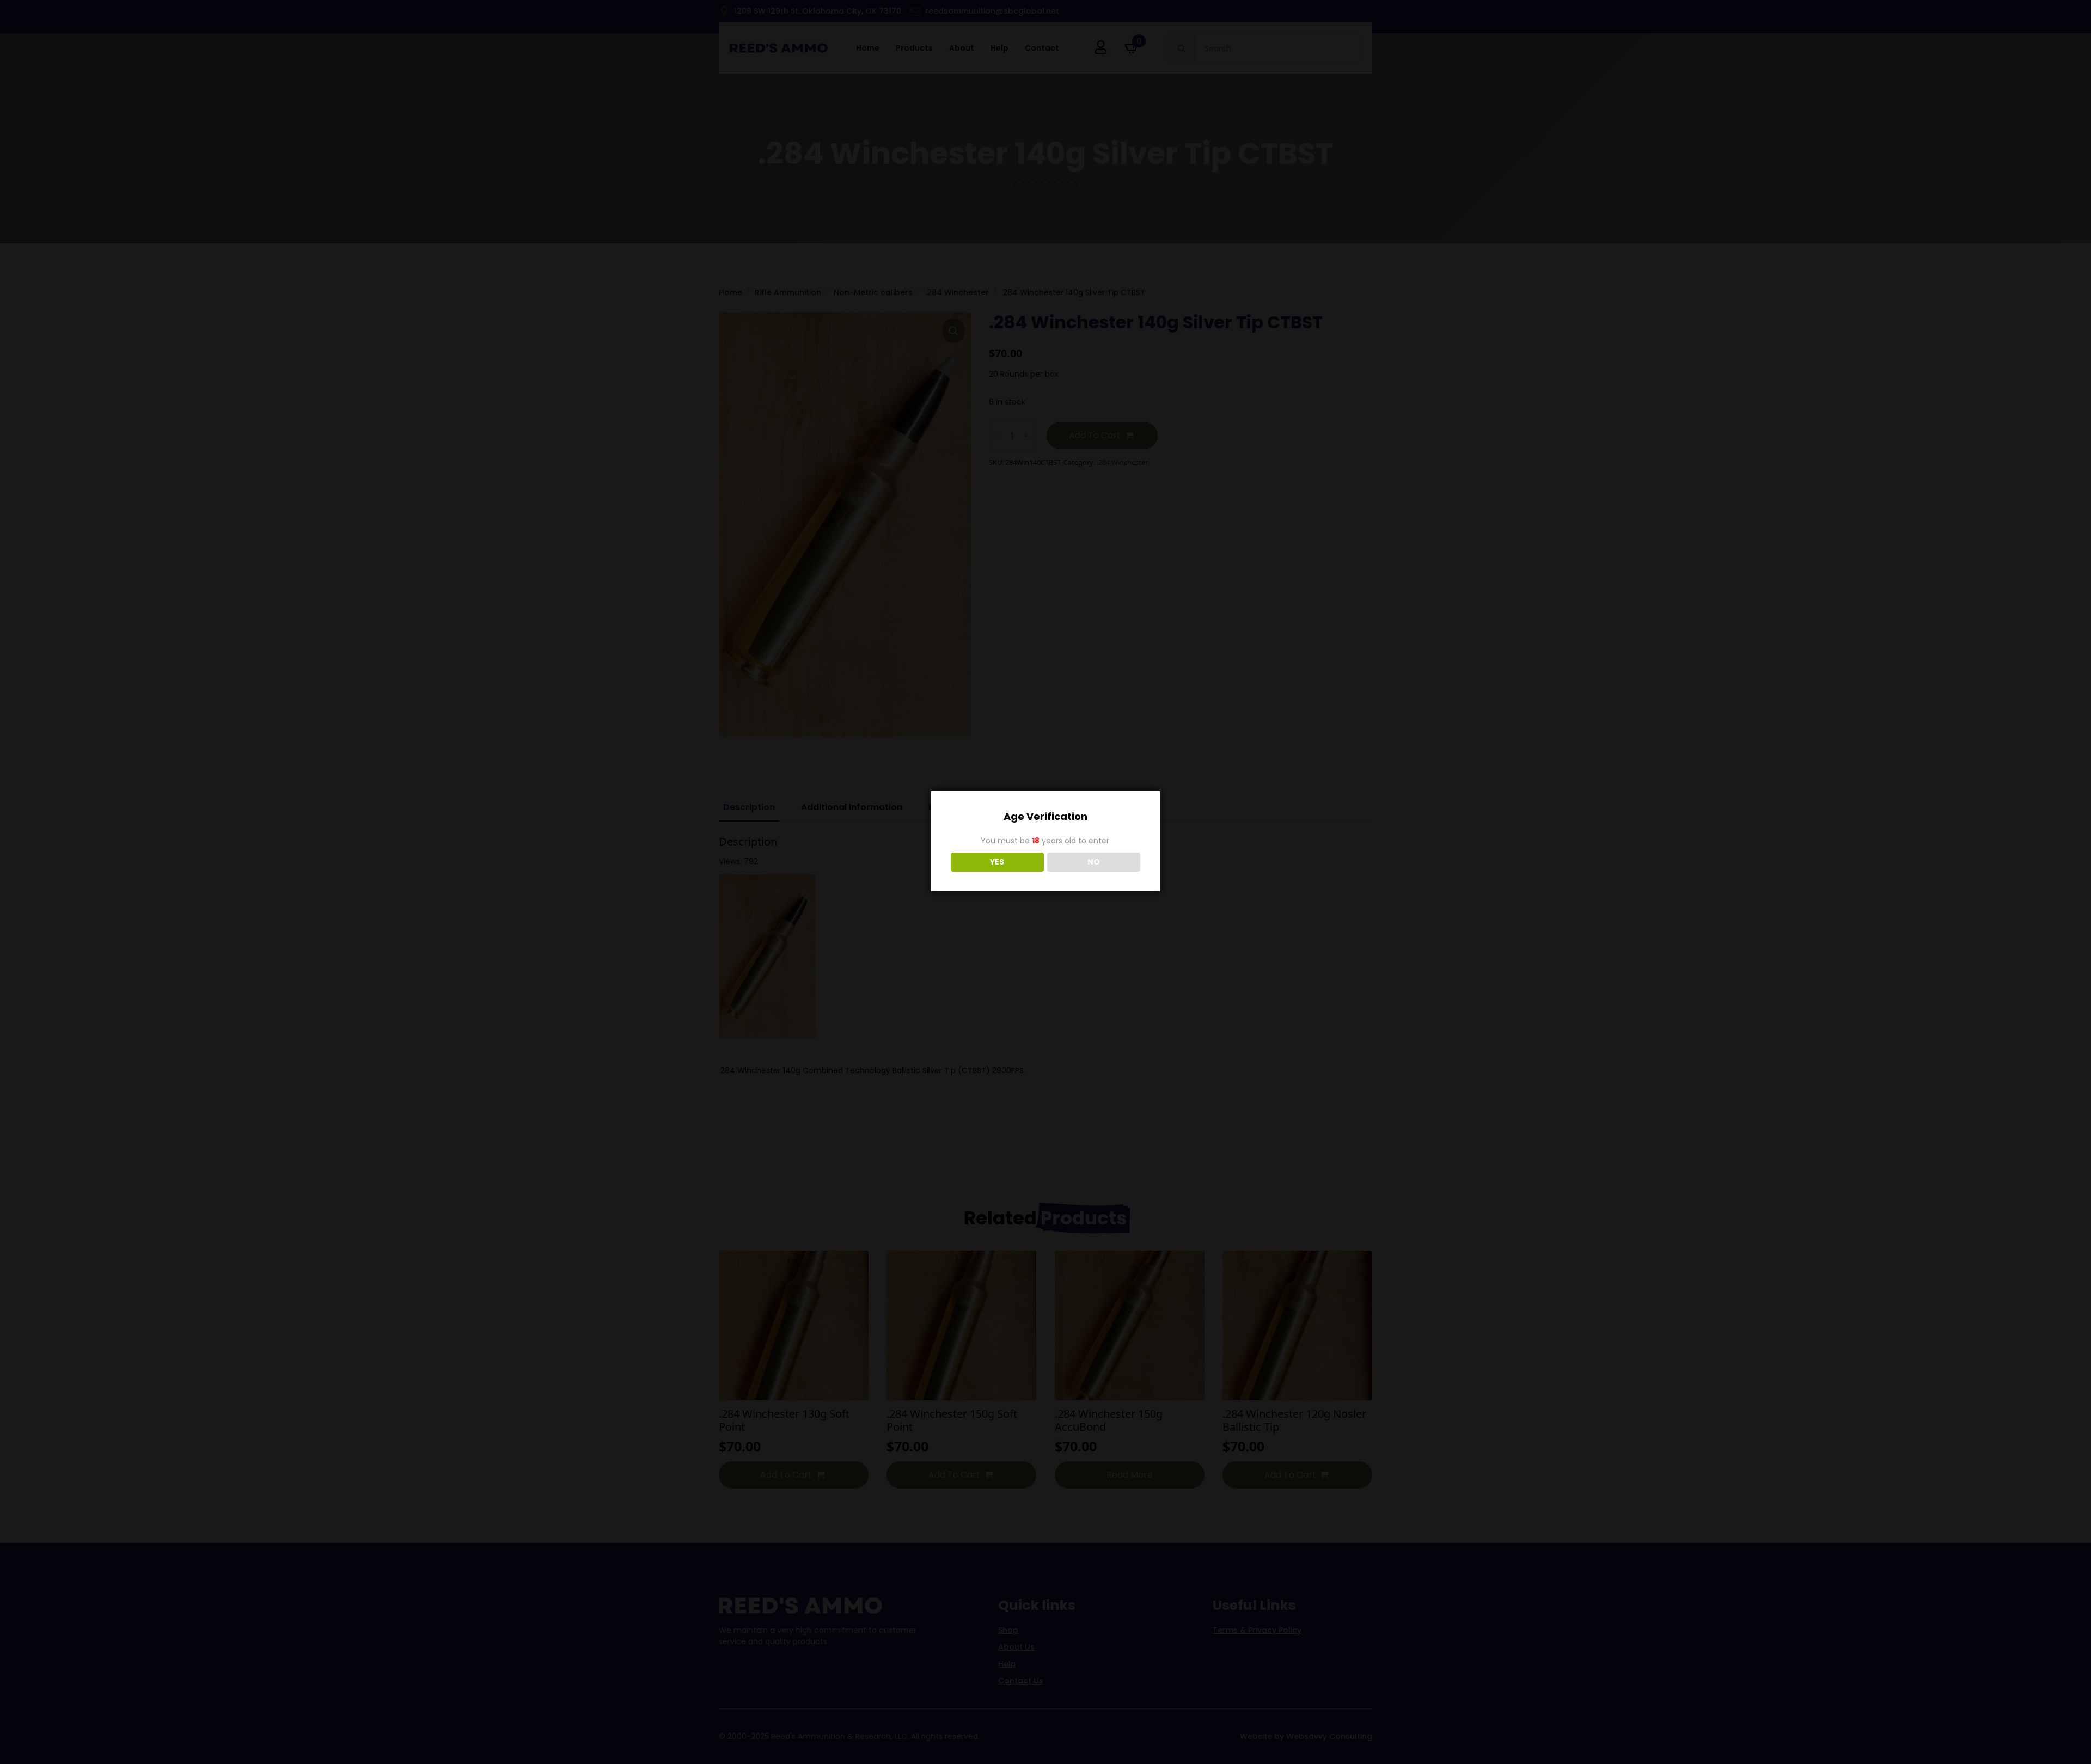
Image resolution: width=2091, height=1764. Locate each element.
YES (997, 862)
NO (1094, 862)
